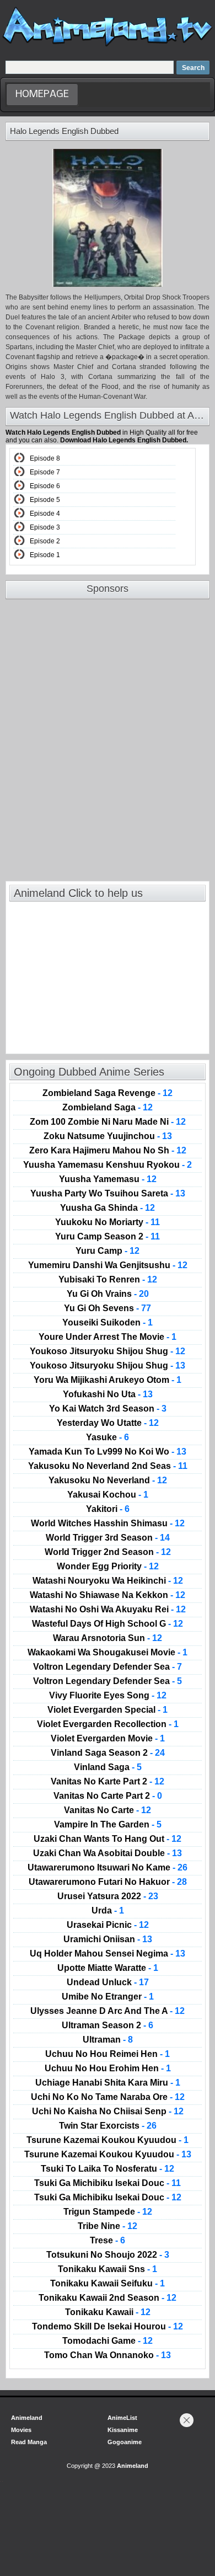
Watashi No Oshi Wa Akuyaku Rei (108, 1610)
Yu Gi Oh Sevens (108, 1308)
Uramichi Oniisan (108, 1939)
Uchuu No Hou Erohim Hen (108, 2069)
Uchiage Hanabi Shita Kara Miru (108, 2083)
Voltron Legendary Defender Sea (108, 1667)
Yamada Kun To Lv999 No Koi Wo (108, 1452)
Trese (108, 2241)
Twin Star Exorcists (108, 2126)
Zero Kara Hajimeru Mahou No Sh (108, 1151)
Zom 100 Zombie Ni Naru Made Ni (108, 1122)
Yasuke (108, 1437)
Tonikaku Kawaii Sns (108, 2269)
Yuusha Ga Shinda (108, 1208)
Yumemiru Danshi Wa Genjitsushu (108, 1265)
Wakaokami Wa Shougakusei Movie (108, 1653)
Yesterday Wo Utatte (108, 1423)
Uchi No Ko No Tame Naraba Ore (108, 2097)
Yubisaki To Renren (108, 1280)
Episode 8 (45, 458)
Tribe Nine (108, 2226)
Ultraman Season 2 (108, 2025)
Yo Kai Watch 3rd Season (108, 1409)
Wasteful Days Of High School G (108, 1624)
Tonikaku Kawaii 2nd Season (108, 2298)
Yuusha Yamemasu (108, 1179)
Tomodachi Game (108, 2341)
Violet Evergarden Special (108, 1710)
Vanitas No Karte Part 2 (108, 1782)
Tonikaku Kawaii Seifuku (108, 2284)
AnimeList (122, 2418)
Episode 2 (45, 541)
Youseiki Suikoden (108, 1323)
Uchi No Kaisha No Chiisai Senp (108, 2112)
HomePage (42, 95)
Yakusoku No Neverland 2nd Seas (108, 1466)
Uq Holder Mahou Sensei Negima (108, 1954)
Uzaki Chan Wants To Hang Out (108, 1839)
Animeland (27, 2418)
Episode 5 (45, 500)
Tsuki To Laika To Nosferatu (108, 2169)
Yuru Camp (108, 1251)
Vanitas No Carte (108, 1810)
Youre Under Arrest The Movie (108, 1337)
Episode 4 (45, 514)
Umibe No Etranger (108, 1997)
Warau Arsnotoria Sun (108, 1638)
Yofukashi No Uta (108, 1394)
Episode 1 (45, 555)
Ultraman (108, 2040)
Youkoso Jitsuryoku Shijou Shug (108, 1351)
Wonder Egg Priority (108, 1567)
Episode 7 (45, 472)
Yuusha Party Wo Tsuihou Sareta (108, 1194)
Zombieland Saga (108, 1108)
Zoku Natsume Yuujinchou (108, 1136)
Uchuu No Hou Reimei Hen (108, 2054)
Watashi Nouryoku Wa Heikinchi (108, 1581)
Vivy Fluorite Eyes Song (108, 1696)
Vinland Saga (108, 1767)
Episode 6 (45, 486)
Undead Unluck (108, 1982)
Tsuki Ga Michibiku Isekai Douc (108, 2183)
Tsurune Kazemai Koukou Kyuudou (108, 2140)
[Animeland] (108, 46)
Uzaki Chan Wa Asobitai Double (108, 1853)
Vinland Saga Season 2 (108, 1753)
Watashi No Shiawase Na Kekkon (108, 1595)
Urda (108, 1911)
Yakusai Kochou (108, 1495)
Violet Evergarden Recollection (108, 1724)
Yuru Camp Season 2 (108, 1237)
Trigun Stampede (108, 2212)
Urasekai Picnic (108, 1925)
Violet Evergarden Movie (108, 1739)
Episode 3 (45, 527)
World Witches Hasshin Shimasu (108, 1524)
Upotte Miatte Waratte (108, 1968)
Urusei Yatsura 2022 (108, 1896)
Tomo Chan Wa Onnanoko (108, 2355)
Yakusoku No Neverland (108, 1481)
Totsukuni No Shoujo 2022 (108, 2255)
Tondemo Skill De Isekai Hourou (108, 2327)
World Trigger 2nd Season (108, 1552)
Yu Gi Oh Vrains (108, 1294)
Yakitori (108, 1509)
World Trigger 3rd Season (108, 1538)
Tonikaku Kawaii (108, 2312)
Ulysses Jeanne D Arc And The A (108, 2011)
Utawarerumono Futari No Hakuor (108, 1882)
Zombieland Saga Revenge (108, 1093)
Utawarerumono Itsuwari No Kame (108, 1868)
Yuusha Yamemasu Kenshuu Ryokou (108, 1165)
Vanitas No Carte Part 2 (108, 1796)
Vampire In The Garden (108, 1825)
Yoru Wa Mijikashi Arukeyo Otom (108, 1380)
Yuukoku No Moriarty (108, 1222)
